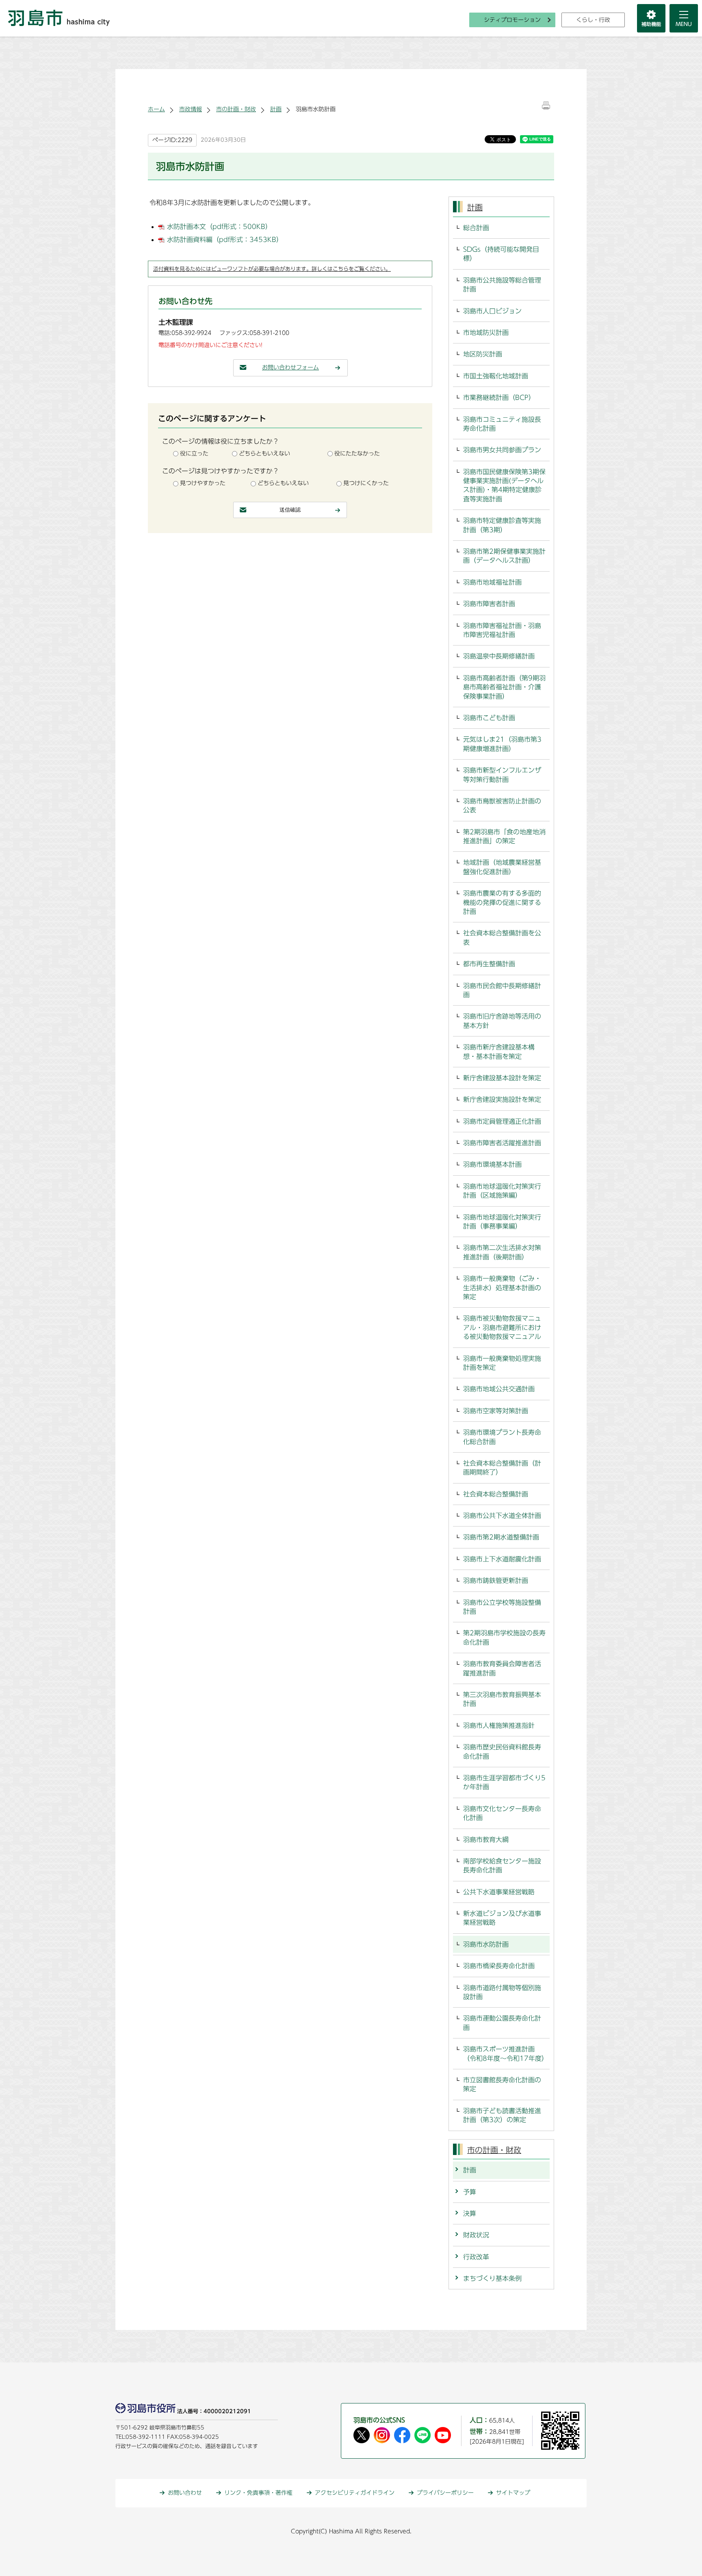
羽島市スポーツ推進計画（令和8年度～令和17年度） (506, 2053)
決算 (470, 2213)
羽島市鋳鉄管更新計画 (496, 1581)
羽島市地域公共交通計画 (499, 1389)
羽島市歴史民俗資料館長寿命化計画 (502, 1751)
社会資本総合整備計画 (496, 1494)
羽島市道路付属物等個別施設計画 (502, 1992)
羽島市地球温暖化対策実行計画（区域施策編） (502, 1191)
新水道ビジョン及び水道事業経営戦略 (502, 1918)
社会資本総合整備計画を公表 (502, 937)
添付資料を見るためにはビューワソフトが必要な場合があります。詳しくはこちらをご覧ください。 (272, 269)
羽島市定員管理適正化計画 (502, 1121)
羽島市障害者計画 (489, 604)
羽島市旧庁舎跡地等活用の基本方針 (502, 1021)
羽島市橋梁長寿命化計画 (499, 1966)
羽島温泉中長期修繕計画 (499, 656)
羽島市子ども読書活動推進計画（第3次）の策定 (502, 2115)
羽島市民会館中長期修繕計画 (502, 990)
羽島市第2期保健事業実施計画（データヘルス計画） (504, 556)
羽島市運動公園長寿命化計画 (502, 2023)
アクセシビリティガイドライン (355, 2493)
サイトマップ (513, 2493)
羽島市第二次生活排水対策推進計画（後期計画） (502, 1252)
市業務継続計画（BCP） (499, 397)
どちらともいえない (264, 453)
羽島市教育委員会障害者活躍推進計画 (502, 1668)
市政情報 (191, 109)
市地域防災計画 (486, 333)
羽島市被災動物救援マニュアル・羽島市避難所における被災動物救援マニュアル (502, 1327)
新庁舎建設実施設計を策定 (502, 1099)
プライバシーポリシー (445, 2493)
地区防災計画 (483, 354)
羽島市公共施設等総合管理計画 (502, 285)
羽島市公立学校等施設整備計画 (502, 1607)
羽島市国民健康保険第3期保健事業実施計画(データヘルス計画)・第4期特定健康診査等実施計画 (504, 485)
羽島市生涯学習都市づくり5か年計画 (504, 1782)
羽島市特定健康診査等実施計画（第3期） (502, 525)
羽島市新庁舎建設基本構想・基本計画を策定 (499, 1052)
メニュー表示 (684, 18)
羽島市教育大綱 (486, 1840)
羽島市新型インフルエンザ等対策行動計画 (502, 775)
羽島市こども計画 (489, 718)
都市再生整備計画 (489, 964)
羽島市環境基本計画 (492, 1164)
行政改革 (476, 2257)
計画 (276, 109)
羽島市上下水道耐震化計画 (502, 1559)
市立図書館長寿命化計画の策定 (502, 2084)
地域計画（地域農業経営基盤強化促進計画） (502, 867)
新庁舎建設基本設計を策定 (502, 1078)
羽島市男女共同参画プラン (502, 450)
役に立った (194, 453)
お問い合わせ (185, 2493)
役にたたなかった (357, 453)
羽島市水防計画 (486, 1944)
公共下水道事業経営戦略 (499, 1892)
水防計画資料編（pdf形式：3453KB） (225, 240)
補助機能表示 (651, 18)
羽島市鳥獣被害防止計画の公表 (502, 805)
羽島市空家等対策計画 (496, 1411)
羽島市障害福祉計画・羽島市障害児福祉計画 (502, 630)
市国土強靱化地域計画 (496, 376)
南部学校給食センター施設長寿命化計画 (502, 1866)
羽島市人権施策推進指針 (499, 1725)
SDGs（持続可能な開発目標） (501, 254)
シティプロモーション (512, 20)
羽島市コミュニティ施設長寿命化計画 (502, 424)
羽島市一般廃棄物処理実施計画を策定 (502, 1363)
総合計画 (476, 228)
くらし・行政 (593, 20)
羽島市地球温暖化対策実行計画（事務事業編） (502, 1222)
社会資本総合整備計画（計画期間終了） (502, 1468)
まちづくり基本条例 (492, 2278)
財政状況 (476, 2235)
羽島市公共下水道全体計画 (502, 1516)
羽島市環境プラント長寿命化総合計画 (502, 1437)
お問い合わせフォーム (290, 367)
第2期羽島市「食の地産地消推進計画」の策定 (504, 836)
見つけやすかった (203, 483)
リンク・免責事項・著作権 (258, 2493)
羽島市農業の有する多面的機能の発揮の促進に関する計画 (502, 902)
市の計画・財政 (236, 109)
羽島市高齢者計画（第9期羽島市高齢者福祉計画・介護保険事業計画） (504, 687)
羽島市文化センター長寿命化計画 (502, 1813)
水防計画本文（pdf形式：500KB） (219, 227)
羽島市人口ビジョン (492, 311)
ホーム (156, 109)
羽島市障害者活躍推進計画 (502, 1143)
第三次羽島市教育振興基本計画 (502, 1699)
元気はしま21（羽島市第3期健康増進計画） (502, 744)
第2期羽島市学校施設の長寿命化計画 (504, 1637)
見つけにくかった (366, 483)
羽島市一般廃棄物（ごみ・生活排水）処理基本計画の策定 (502, 1288)
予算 (470, 2192)
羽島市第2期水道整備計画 (501, 1537)
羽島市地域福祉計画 (492, 582)
